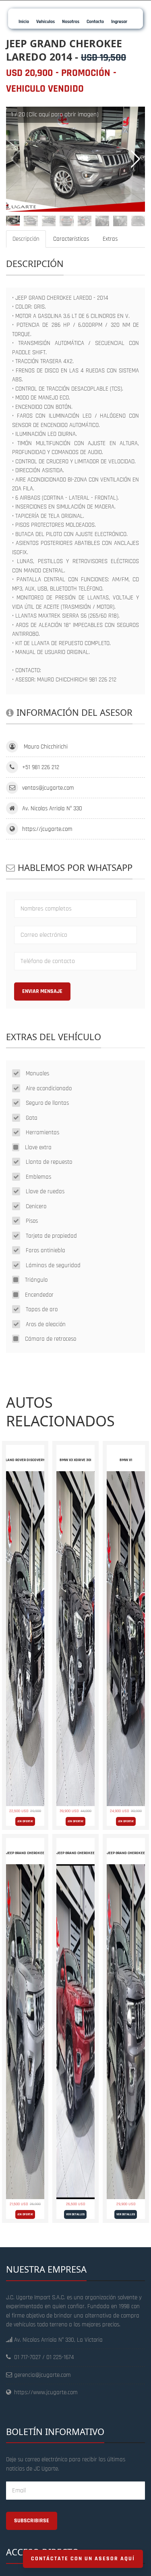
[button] (135, 159)
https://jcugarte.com (47, 829)
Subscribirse (32, 2521)
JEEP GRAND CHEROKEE (25, 1853)
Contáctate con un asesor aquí (83, 2559)
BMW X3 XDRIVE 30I (75, 1460)
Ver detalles (75, 2214)
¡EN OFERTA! (25, 1821)
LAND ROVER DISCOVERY (25, 1460)
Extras (110, 239)
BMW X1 (126, 1460)
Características (71, 239)
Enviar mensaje (42, 991)
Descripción (26, 239)
